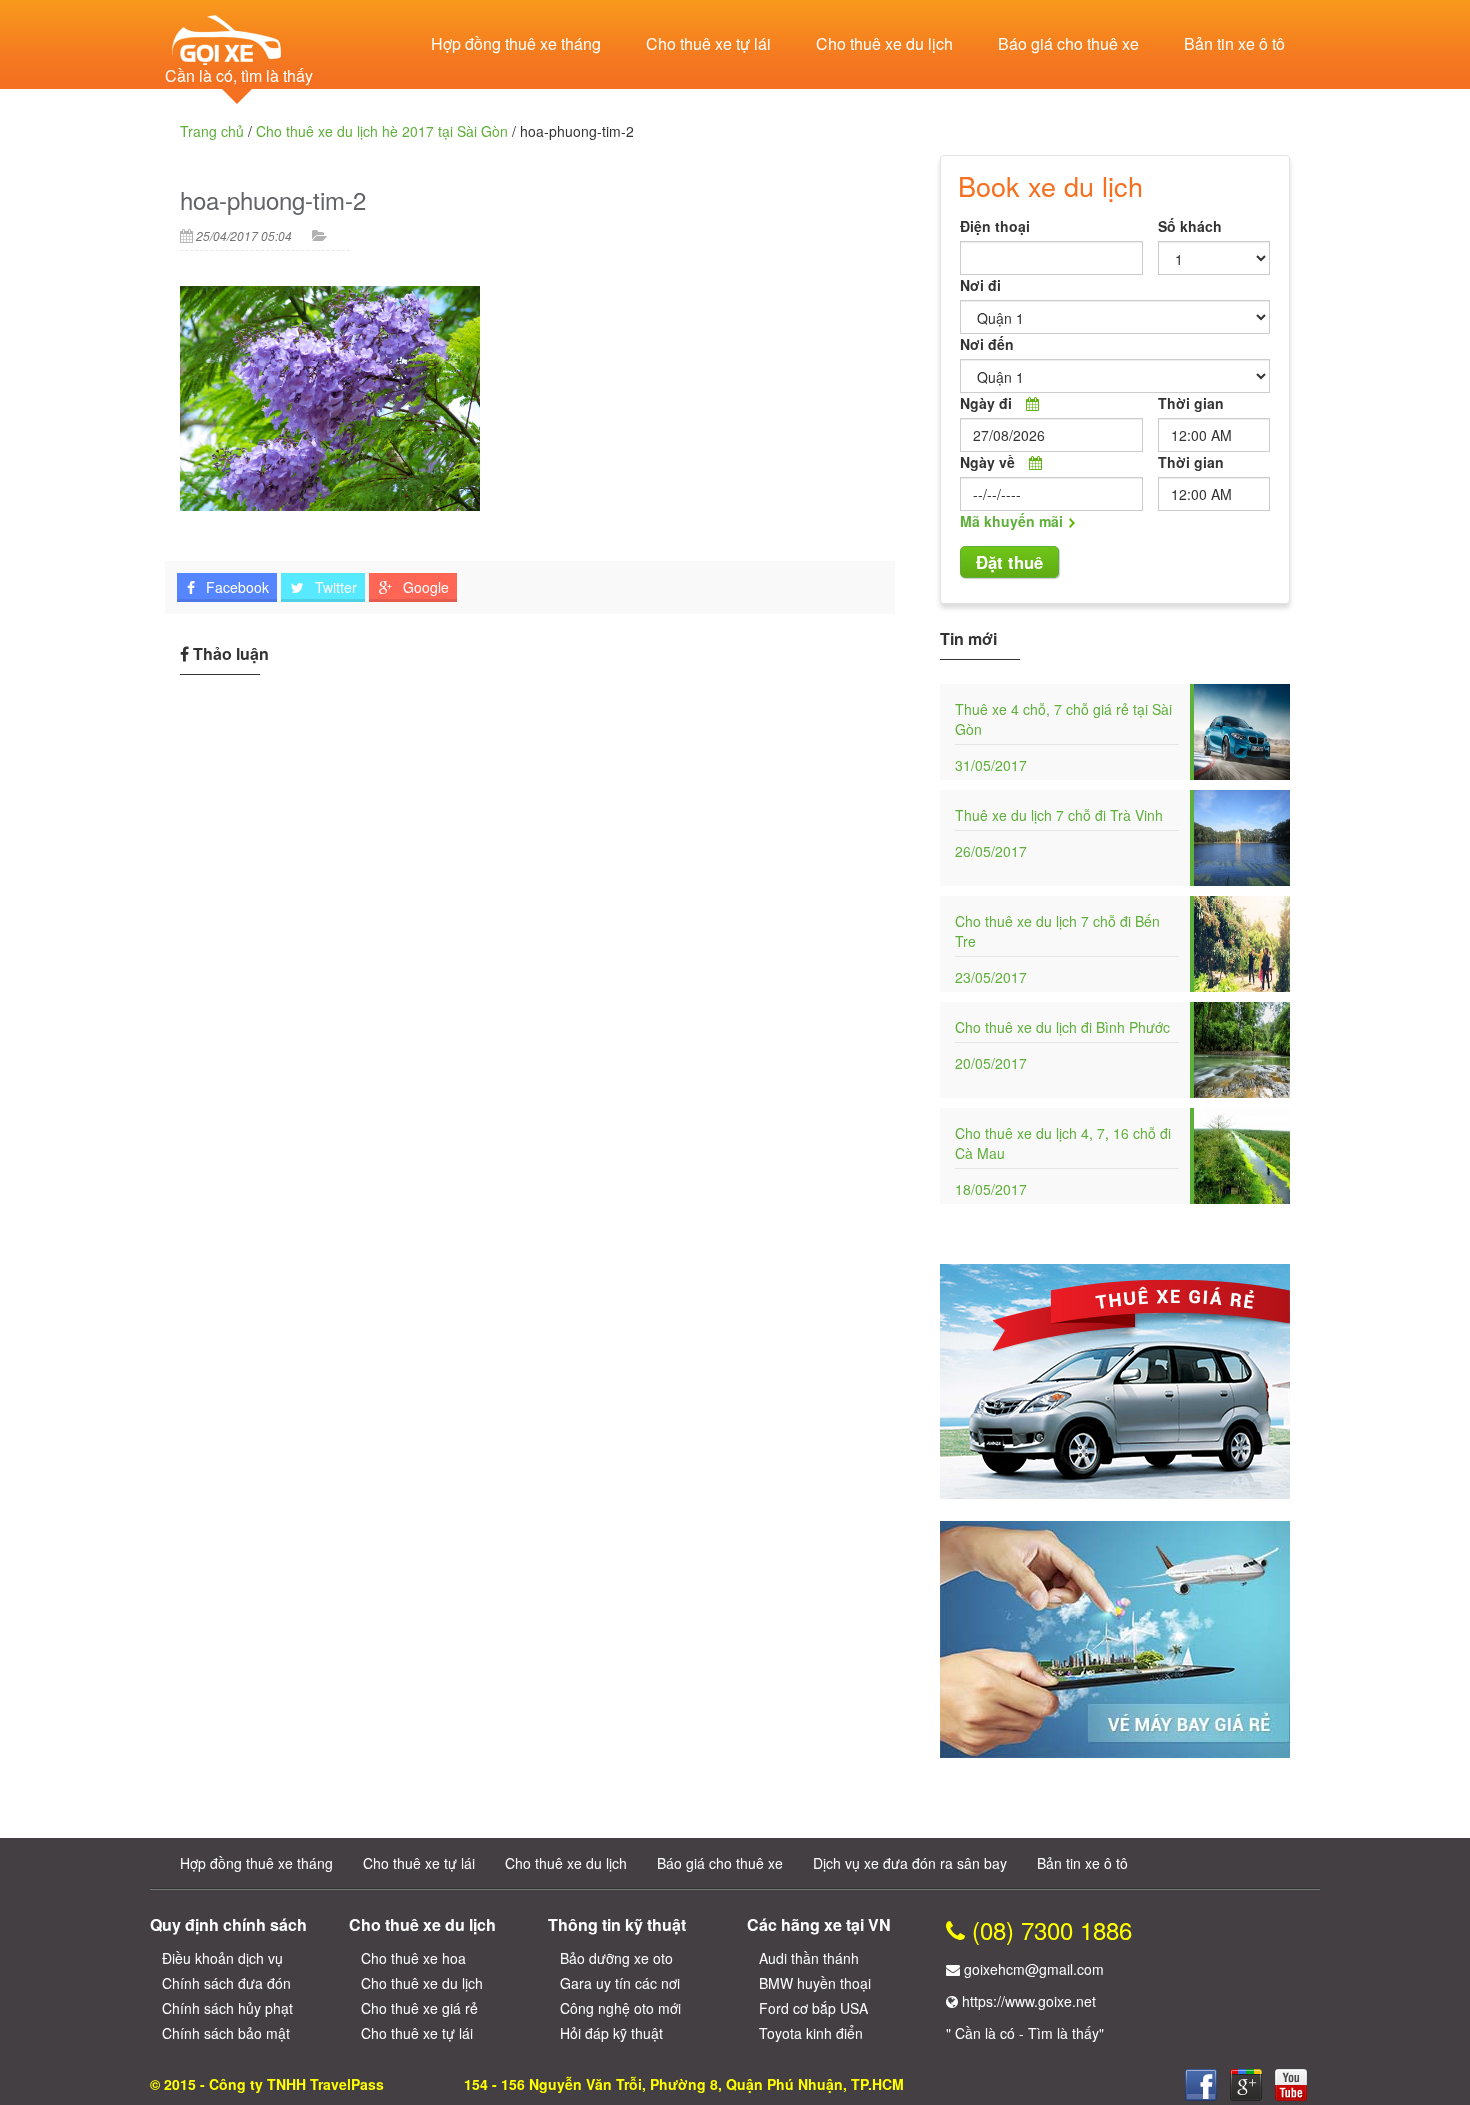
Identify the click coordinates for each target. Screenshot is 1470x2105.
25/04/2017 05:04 (244, 235)
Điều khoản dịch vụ (222, 1958)
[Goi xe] (1246, 2085)
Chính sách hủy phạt (227, 2008)
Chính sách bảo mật (226, 2033)
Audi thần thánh (809, 1958)
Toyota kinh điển (811, 2033)
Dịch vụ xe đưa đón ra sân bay (910, 1863)
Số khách (1190, 226)
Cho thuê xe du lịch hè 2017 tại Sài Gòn (382, 131)
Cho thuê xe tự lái (708, 43)
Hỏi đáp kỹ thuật (611, 2033)
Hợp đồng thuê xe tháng (516, 43)
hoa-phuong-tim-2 (273, 199)
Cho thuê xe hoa (413, 1958)
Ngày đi (986, 403)
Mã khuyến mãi (1011, 521)
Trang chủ (212, 131)
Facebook (235, 587)
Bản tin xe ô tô (1234, 43)
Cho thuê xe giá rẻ (419, 2008)
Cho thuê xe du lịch (884, 43)
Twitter (334, 587)
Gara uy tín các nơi (620, 1983)
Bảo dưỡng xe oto (616, 1958)
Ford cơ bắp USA (813, 2008)
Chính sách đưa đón (226, 1983)
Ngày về (987, 462)
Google (424, 587)
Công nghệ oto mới (620, 2008)
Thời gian (1191, 403)
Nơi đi (980, 285)
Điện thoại (995, 226)
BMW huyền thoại (815, 1983)
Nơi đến (987, 344)
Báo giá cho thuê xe (1068, 43)
